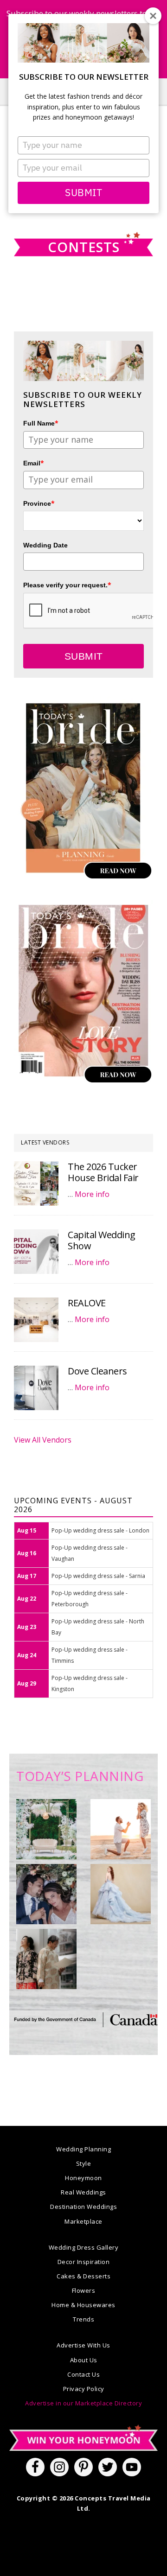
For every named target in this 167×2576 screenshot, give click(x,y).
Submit (83, 192)
